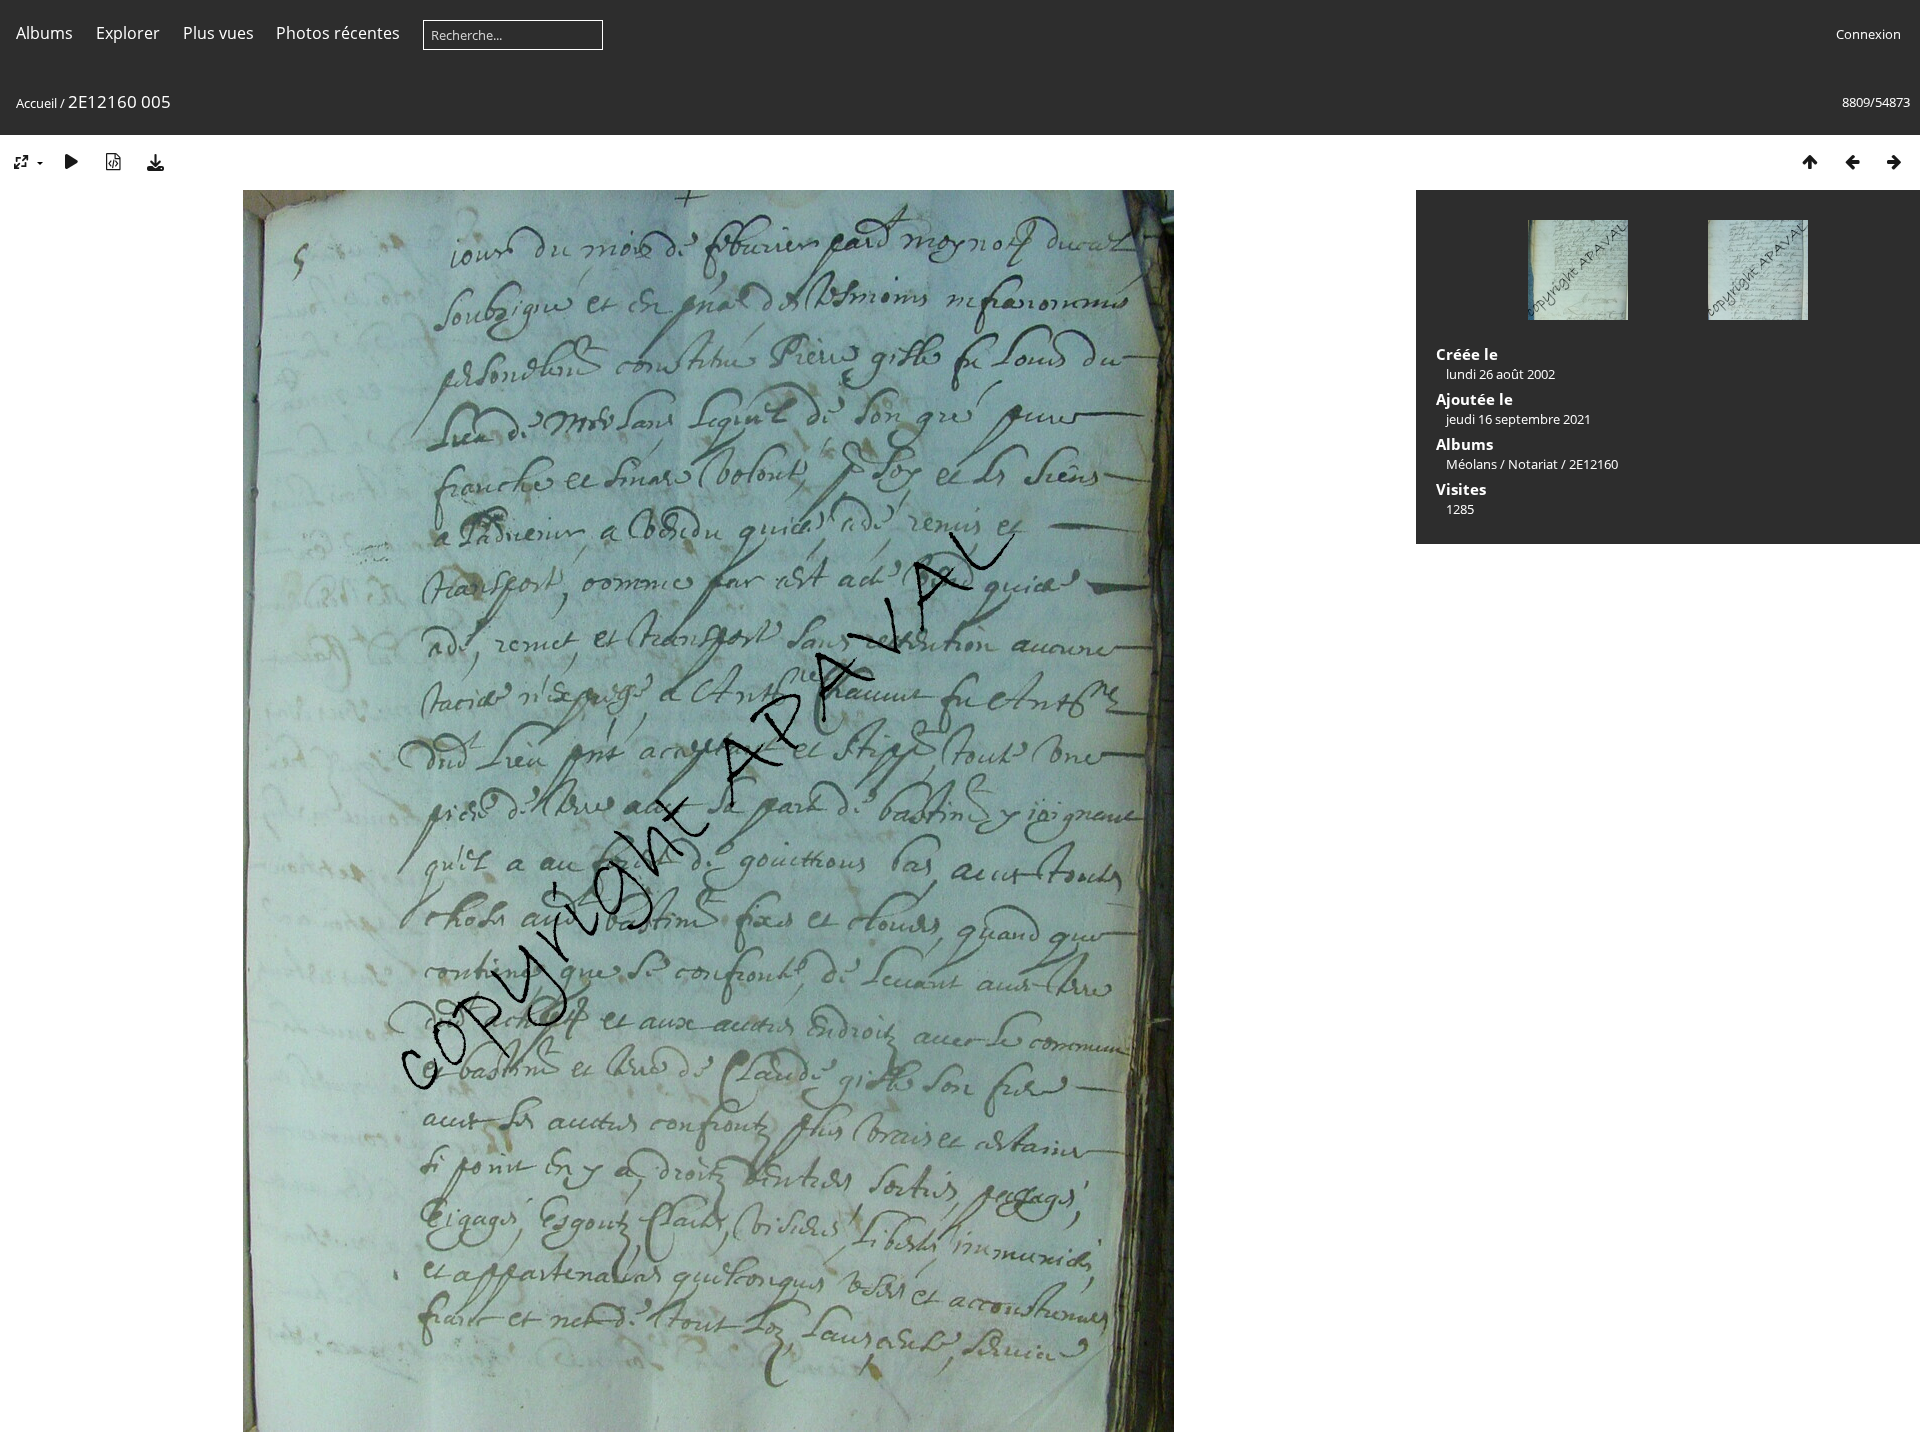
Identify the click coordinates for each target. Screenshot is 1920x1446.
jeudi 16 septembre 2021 (1518, 419)
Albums (44, 33)
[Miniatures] (1810, 161)
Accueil (36, 103)
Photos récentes (338, 33)
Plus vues (218, 33)
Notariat (1533, 464)
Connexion (1868, 34)
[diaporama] (71, 161)
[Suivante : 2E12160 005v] (1894, 161)
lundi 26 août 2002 (1500, 374)
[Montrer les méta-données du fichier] (113, 161)
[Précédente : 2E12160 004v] (1852, 161)
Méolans (1471, 464)
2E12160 (1593, 464)
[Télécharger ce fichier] (155, 161)
